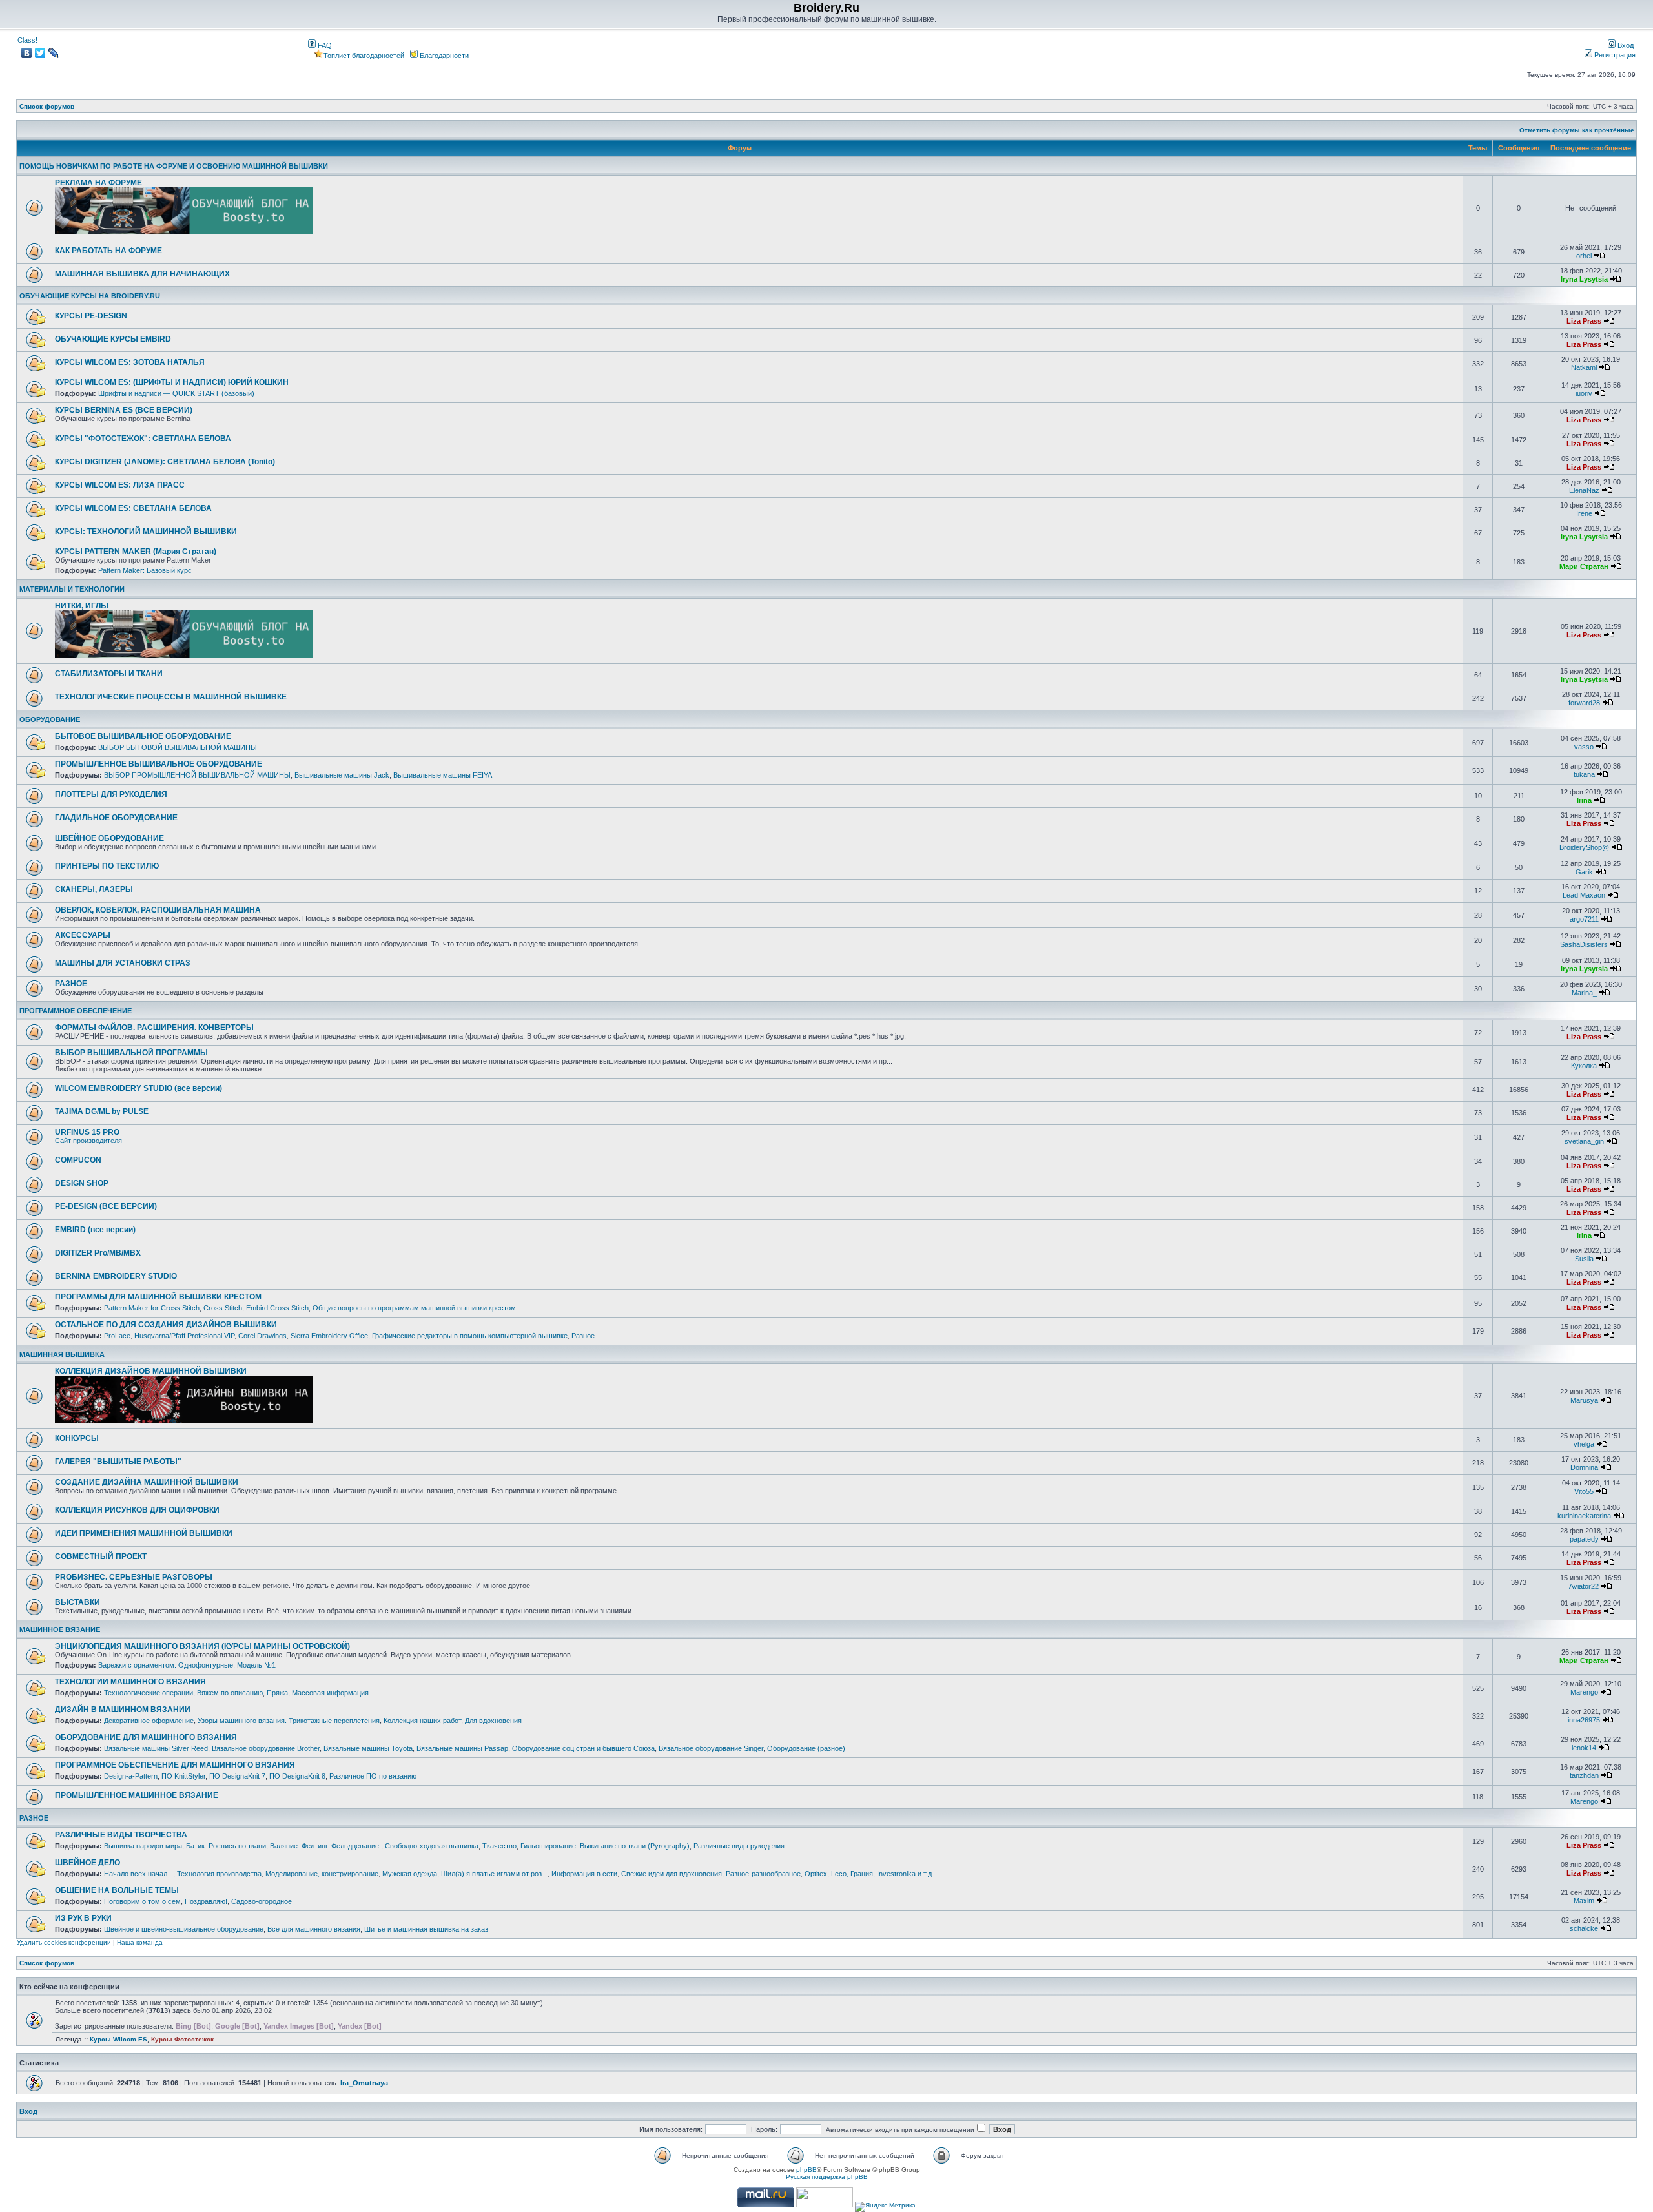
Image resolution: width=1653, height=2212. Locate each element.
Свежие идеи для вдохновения (672, 1874)
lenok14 (1584, 1748)
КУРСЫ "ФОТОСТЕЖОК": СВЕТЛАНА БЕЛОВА (143, 439)
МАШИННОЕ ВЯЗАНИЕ (60, 1629)
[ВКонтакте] (27, 53)
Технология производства (219, 1874)
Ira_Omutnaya (364, 2083)
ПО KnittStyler (183, 1776)
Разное (583, 1336)
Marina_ (1584, 993)
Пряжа (277, 1693)
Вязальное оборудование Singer (711, 1748)
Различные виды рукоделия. (740, 1846)
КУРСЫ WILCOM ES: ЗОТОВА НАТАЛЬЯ (130, 362)
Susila (1584, 1259)
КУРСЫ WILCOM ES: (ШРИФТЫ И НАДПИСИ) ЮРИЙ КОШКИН (172, 382)
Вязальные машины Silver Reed (156, 1748)
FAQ (324, 45)
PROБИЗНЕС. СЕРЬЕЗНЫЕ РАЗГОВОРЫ (134, 1577)
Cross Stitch (223, 1308)
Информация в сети (584, 1874)
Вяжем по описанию (230, 1693)
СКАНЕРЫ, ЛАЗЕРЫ (94, 889)
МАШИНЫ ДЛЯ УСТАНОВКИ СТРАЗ (123, 963)
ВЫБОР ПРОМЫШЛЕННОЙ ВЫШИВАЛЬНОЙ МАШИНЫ (197, 775)
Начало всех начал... (139, 1874)
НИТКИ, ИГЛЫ (82, 606)
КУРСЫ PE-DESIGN (91, 316)
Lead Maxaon (1584, 895)
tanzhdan (1584, 1775)
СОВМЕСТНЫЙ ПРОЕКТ (101, 1556)
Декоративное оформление (149, 1721)
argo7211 (1584, 919)
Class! (27, 40)
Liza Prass (1584, 321)
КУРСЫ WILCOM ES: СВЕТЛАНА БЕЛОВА (133, 508)
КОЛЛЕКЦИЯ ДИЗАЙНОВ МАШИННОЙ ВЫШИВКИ (151, 1371)
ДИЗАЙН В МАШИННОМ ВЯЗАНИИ (123, 1710)
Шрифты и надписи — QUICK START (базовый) (176, 393)
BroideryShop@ (1584, 847)
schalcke (1584, 1928)
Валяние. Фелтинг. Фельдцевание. (325, 1846)
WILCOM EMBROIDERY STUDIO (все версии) (139, 1088)
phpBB (806, 2170)
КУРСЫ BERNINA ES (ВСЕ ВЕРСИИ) (124, 410)
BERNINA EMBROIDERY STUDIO (116, 1276)
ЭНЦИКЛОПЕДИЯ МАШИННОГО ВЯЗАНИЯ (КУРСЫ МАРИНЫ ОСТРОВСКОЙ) (202, 1646)
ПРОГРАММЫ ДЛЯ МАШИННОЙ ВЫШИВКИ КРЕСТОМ (158, 1297)
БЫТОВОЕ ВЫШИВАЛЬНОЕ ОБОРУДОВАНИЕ (143, 736)
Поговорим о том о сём (142, 1901)
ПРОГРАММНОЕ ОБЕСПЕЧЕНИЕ (76, 1011)
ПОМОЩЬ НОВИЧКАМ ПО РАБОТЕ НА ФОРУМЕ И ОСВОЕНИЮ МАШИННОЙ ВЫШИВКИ (174, 166)
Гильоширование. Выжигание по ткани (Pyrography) (605, 1846)
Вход (1625, 45)
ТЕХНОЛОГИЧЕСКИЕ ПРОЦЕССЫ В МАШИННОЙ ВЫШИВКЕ (171, 697)
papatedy (1584, 1539)
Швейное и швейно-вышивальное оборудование (184, 1929)
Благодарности (443, 56)
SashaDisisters (1584, 944)
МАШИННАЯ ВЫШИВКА (62, 1354)
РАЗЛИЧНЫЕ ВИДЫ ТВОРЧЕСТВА (121, 1835)
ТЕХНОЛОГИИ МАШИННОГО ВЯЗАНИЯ (130, 1682)
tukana (1584, 774)
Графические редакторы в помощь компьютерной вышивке (470, 1336)
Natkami (1584, 367)
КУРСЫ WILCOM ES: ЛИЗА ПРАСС (120, 485)
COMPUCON (78, 1160)
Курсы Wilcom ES (118, 2039)
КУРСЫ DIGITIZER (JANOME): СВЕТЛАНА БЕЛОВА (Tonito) (165, 462)
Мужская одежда (410, 1874)
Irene (1584, 513)
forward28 (1584, 703)
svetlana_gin (1584, 1141)
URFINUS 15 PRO (87, 1132)
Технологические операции (149, 1693)
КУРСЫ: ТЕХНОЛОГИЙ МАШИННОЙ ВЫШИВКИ (146, 532)
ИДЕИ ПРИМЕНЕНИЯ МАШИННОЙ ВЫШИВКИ (144, 1533)
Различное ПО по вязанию (373, 1776)
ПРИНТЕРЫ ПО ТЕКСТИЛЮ (107, 866)
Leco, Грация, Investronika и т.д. (882, 1874)
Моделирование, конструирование (322, 1874)
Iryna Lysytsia (1584, 279)
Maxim (1584, 1901)
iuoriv (1584, 393)
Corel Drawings (262, 1336)
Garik (1584, 872)
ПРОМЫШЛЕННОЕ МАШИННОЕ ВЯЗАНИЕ (137, 1795)
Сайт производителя (88, 1141)
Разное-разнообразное (763, 1874)
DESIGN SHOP (82, 1183)
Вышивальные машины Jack (342, 775)
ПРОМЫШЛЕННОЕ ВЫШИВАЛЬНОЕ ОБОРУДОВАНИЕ (159, 764)
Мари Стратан (1584, 566)
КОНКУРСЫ (77, 1438)
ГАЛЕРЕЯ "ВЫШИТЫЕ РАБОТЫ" (118, 1462)
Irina (1584, 800)
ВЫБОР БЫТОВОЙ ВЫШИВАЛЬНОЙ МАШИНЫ (178, 747)
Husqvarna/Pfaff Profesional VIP (184, 1336)
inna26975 (1584, 1720)
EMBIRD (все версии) (95, 1230)
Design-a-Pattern (131, 1776)
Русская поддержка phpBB (827, 2177)
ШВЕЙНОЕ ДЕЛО (87, 1863)
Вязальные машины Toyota (368, 1748)
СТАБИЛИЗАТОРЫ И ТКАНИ (109, 674)
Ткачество (499, 1846)
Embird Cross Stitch (277, 1308)
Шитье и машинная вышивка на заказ (426, 1929)
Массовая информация (330, 1693)
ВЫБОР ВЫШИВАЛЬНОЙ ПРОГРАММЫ (131, 1053)
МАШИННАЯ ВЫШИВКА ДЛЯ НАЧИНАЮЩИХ (142, 274)
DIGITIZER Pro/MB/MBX (98, 1253)
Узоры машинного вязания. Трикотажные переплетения (289, 1721)
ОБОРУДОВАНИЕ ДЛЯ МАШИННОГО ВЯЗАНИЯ (146, 1737)
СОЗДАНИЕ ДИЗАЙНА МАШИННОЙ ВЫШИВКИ (147, 1482)
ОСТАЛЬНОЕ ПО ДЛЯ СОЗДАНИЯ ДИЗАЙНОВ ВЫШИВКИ (166, 1325)
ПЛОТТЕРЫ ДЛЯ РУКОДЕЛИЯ (111, 794)
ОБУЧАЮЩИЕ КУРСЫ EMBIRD (113, 339)
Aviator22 (1584, 1586)
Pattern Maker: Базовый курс (145, 570)
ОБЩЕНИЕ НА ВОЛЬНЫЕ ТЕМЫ (117, 1890)
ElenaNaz (1584, 490)
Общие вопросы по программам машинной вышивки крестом (414, 1308)
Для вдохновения (493, 1721)
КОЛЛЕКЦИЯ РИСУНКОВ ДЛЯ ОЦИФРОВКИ (137, 1510)
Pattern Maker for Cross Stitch (152, 1308)
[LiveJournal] (54, 53)
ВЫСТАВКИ (77, 1602)
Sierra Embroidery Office (329, 1336)
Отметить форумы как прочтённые (1577, 130)
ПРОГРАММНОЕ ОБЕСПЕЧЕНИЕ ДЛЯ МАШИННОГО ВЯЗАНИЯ (175, 1765)
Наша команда (140, 1942)
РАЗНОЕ (71, 984)
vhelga (1584, 1444)
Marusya (1584, 1400)
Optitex (816, 1874)
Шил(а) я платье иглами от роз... (494, 1874)
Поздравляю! (206, 1901)
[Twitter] (40, 53)
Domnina (1584, 1467)
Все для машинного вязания (314, 1929)
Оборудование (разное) (806, 1748)
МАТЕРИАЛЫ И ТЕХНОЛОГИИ (72, 589)
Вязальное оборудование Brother (266, 1748)
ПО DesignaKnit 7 (237, 1776)
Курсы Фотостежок (182, 2039)
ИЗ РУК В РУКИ (83, 1918)
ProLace (117, 1336)
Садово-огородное (262, 1901)
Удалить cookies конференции (64, 1942)
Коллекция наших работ (422, 1721)
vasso (1584, 747)
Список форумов (47, 106)
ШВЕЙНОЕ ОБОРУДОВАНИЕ (109, 838)
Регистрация (1614, 55)
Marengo (1584, 1692)
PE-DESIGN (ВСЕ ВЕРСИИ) (106, 1206)
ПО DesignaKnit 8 (297, 1776)
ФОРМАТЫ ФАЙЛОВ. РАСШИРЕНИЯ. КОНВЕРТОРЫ (154, 1028)
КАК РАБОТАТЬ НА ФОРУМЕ (108, 251)
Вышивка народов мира (143, 1846)
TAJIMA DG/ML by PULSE (102, 1111)
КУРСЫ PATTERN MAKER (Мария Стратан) (136, 552)
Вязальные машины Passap (462, 1748)
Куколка (1584, 1066)
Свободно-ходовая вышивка (432, 1846)
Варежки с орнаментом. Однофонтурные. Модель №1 (187, 1665)
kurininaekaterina (1584, 1516)
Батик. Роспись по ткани (226, 1846)
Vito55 (1584, 1491)
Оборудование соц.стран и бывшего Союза (583, 1748)
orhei (1584, 256)
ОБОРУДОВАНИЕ (50, 719)
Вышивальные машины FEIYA (443, 775)
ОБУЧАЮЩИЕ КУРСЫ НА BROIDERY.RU (90, 296)
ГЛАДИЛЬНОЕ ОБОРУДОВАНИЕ (116, 818)
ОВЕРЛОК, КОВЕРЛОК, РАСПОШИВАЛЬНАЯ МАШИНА (158, 910)
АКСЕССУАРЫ (83, 935)
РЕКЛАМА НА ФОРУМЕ (98, 183)
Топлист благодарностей (364, 56)
